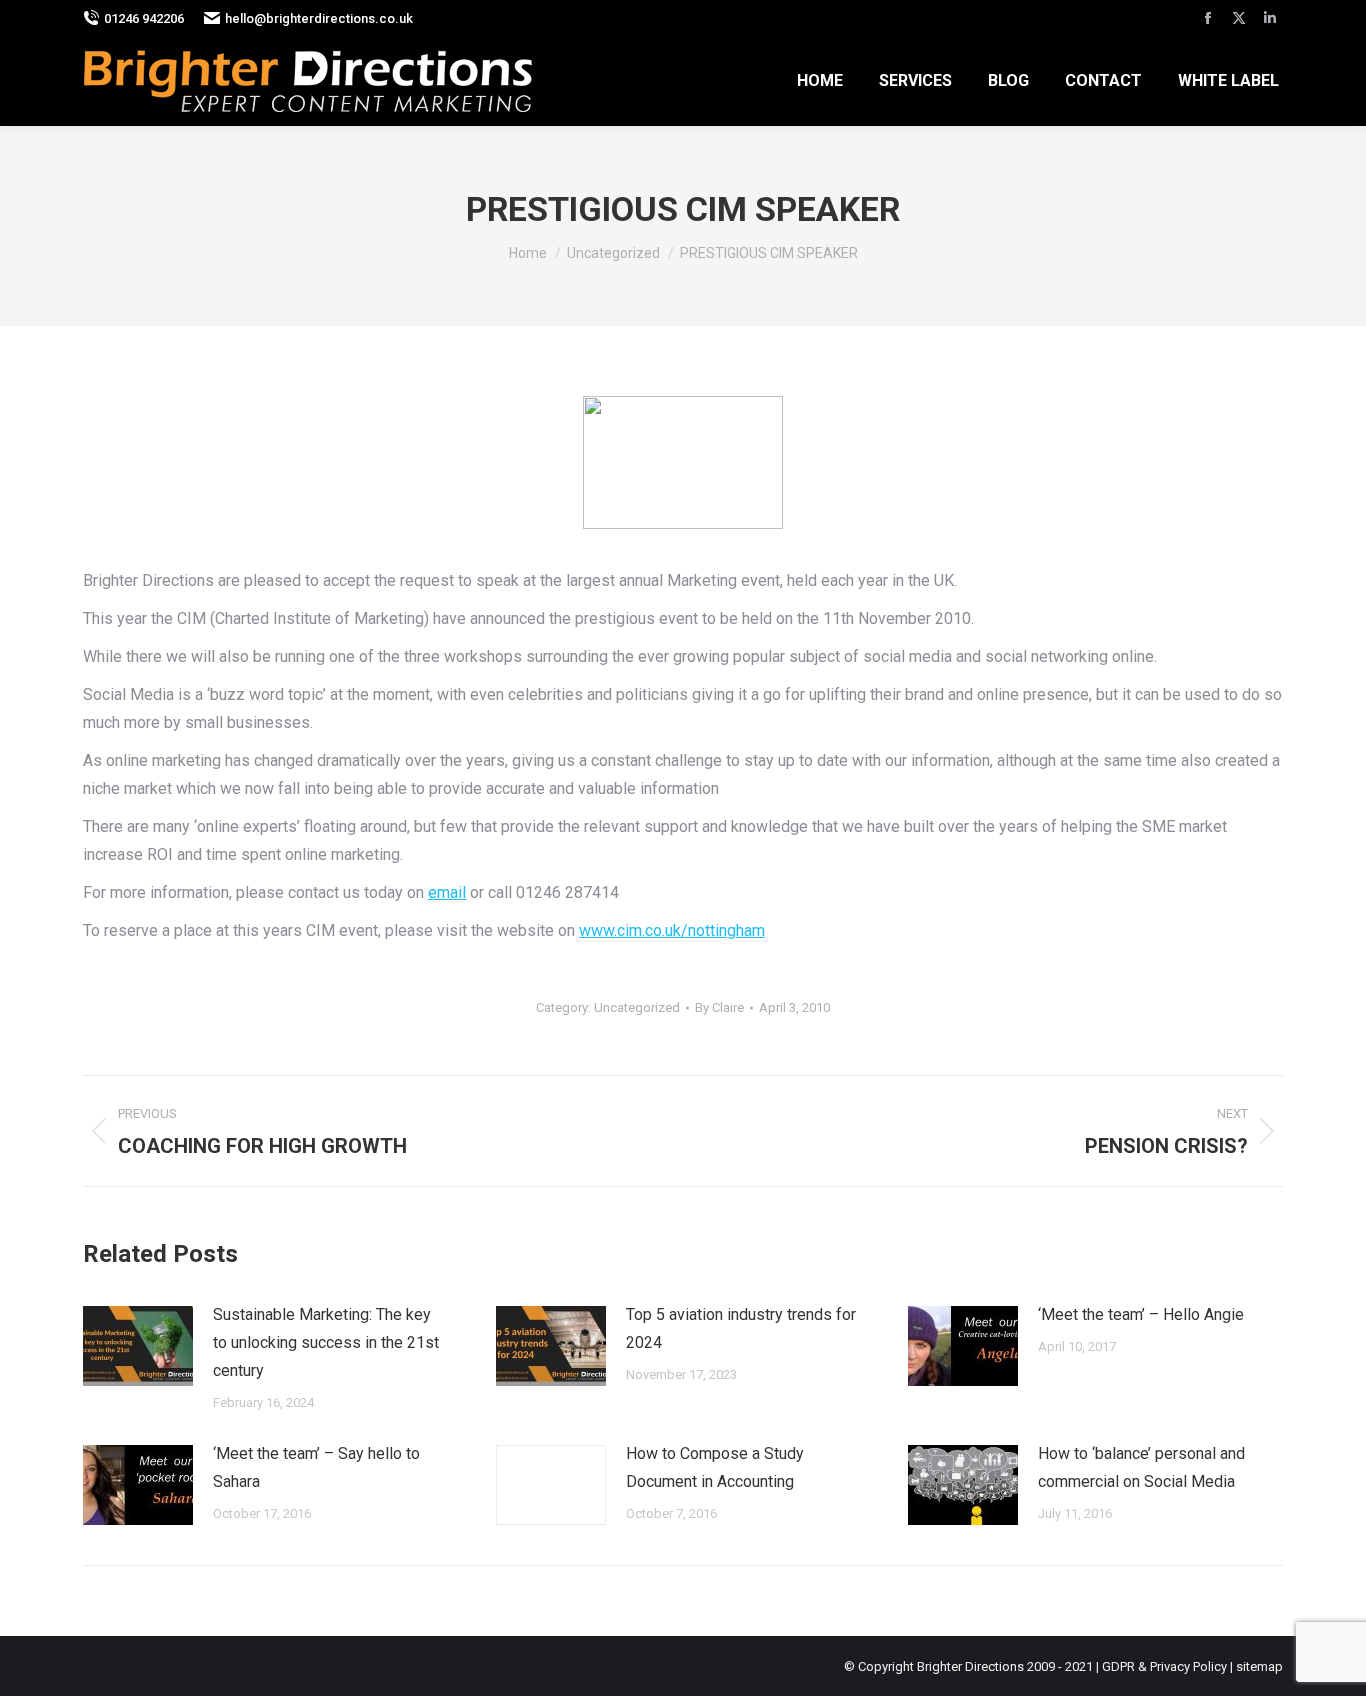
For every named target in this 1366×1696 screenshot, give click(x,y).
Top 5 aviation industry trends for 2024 (741, 1328)
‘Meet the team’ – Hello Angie (1141, 1314)
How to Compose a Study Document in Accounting (715, 1467)
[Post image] (138, 1346)
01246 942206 (144, 18)
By (719, 1007)
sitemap (1259, 1666)
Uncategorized (637, 1007)
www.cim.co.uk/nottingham (672, 930)
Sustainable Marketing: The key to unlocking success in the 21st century (326, 1342)
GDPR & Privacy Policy (1164, 1666)
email (447, 892)
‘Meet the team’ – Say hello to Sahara (316, 1467)
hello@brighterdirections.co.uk (319, 18)
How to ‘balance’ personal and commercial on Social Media (1141, 1467)
